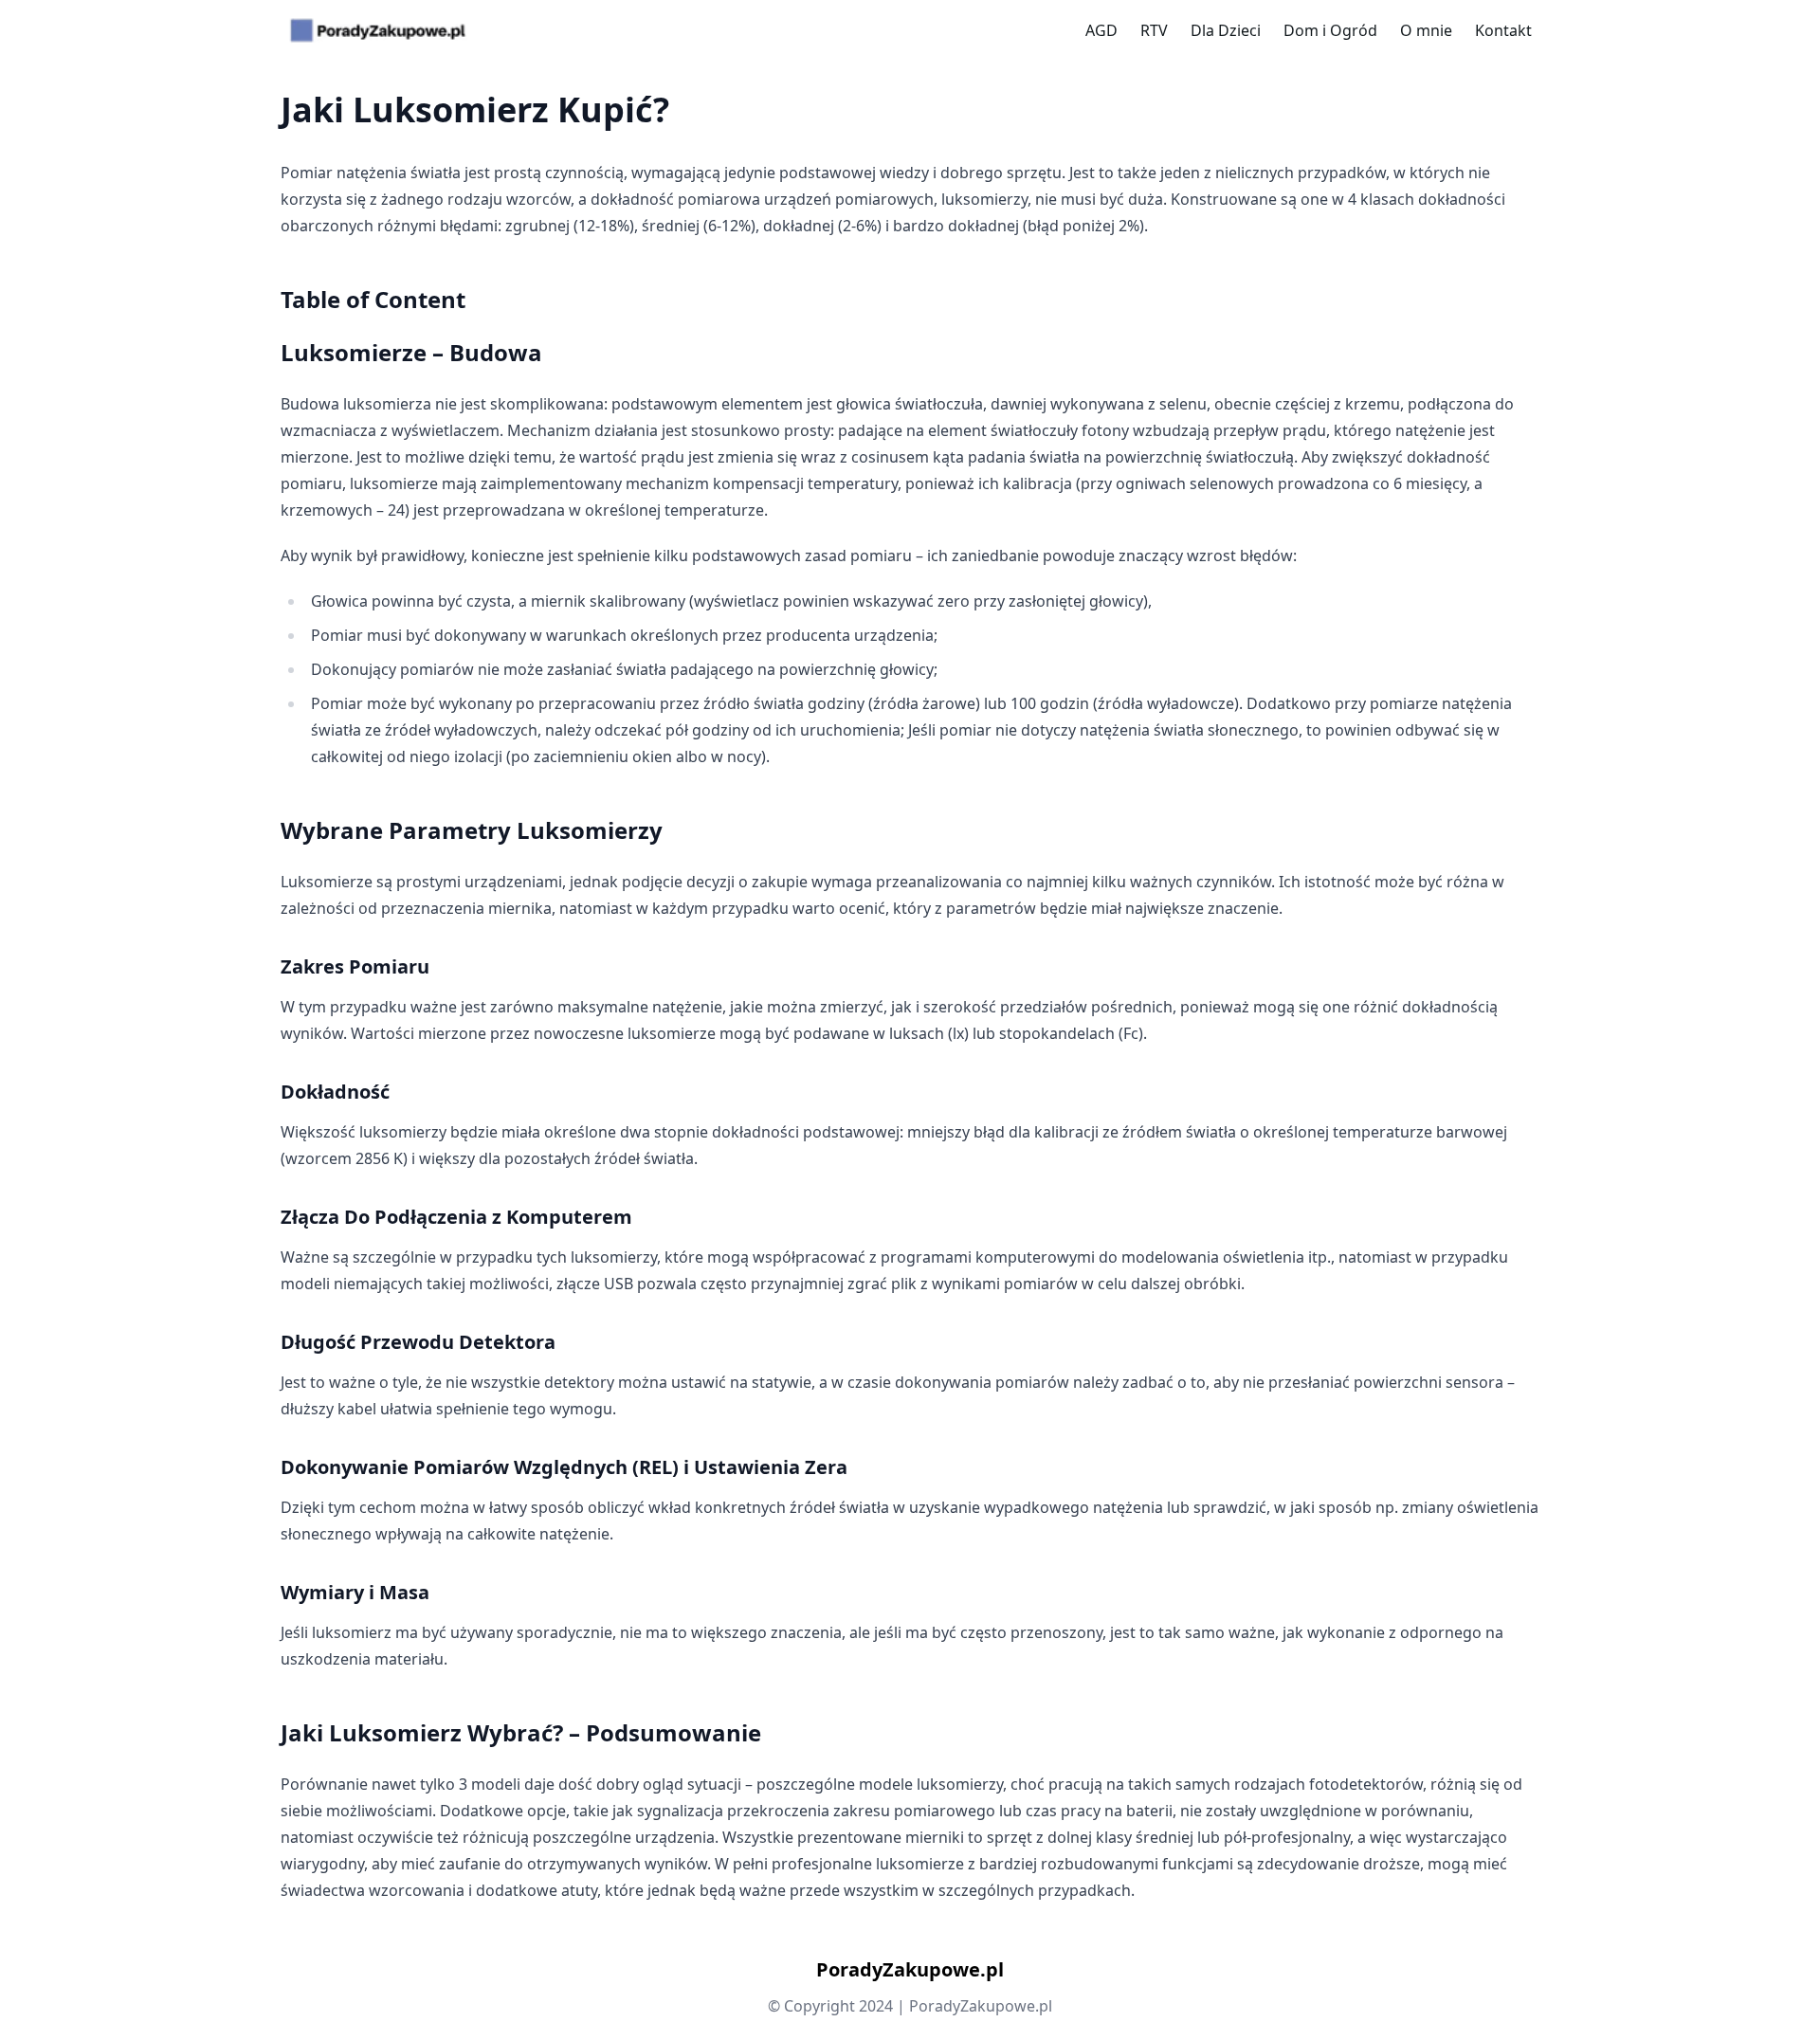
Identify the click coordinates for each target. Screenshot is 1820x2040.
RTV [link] (1154, 30)
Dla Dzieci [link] (1226, 30)
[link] (378, 30)
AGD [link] (1101, 30)
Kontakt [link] (1503, 30)
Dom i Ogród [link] (1330, 30)
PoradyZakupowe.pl (910, 1969)
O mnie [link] (1426, 30)
